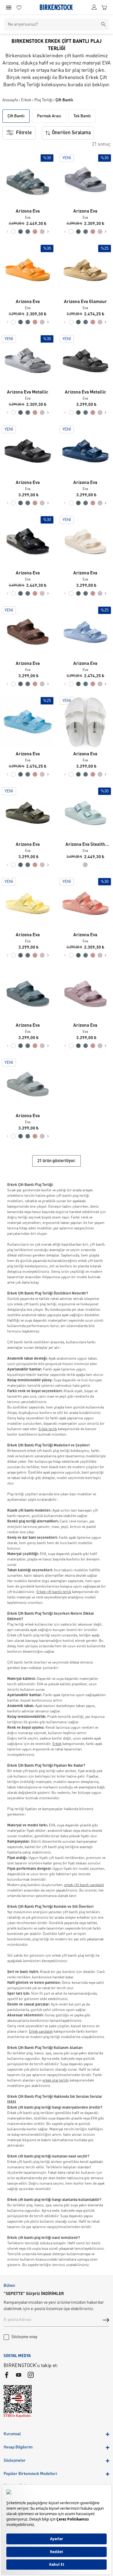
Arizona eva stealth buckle (85, 845)
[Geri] (8, 232)
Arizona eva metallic (28, 392)
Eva (28, 218)
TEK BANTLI (82, 116)
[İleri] (48, 232)
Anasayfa (10, 100)
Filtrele (24, 133)
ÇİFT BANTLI (16, 116)
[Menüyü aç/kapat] (9, 8)
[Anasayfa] (56, 7)
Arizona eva (28, 212)
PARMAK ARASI (49, 116)
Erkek (26, 100)
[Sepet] (104, 7)
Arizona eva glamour (85, 302)
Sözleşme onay (24, 2337)
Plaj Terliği (43, 100)
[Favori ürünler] (19, 7)
